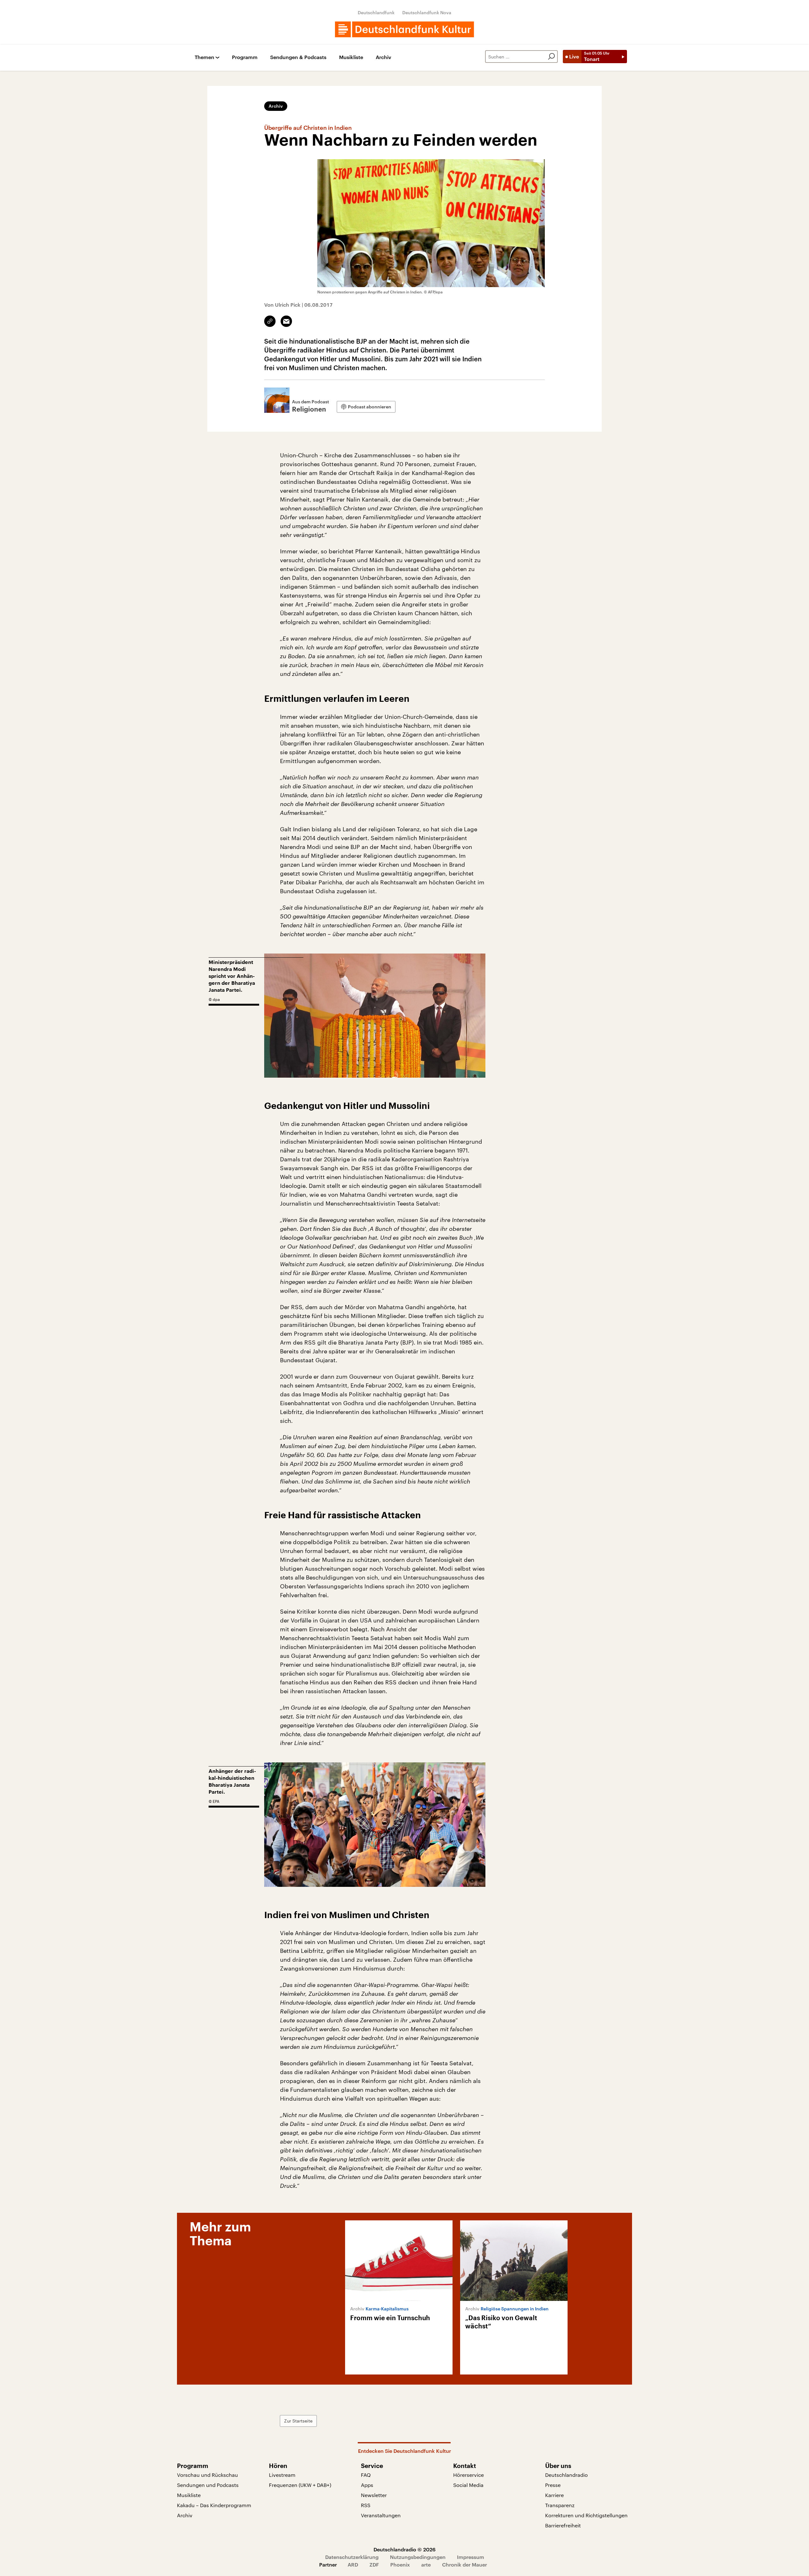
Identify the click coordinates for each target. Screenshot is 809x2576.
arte (426, 2564)
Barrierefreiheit (563, 2525)
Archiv (383, 57)
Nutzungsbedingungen (418, 2557)
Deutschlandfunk (376, 12)
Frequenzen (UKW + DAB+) (300, 2485)
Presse (553, 2485)
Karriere (554, 2495)
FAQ (366, 2475)
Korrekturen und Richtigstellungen (586, 2515)
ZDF (374, 2564)
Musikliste (351, 57)
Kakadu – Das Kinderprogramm (214, 2505)
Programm (245, 57)
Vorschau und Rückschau (207, 2475)
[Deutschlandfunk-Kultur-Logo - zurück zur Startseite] (404, 29)
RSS (366, 2505)
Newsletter (374, 2495)
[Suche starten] (551, 57)
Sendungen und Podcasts (208, 2485)
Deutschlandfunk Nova (427, 12)
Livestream (282, 2475)
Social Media (468, 2485)
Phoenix (400, 2564)
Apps (367, 2485)
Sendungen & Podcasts (298, 57)
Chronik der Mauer (465, 2564)
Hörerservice (468, 2475)
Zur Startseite (298, 2421)
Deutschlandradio (566, 2475)
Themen (204, 57)
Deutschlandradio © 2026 (404, 2549)
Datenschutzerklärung (352, 2557)
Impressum (471, 2557)
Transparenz (560, 2505)
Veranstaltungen (381, 2515)
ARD (353, 2564)
